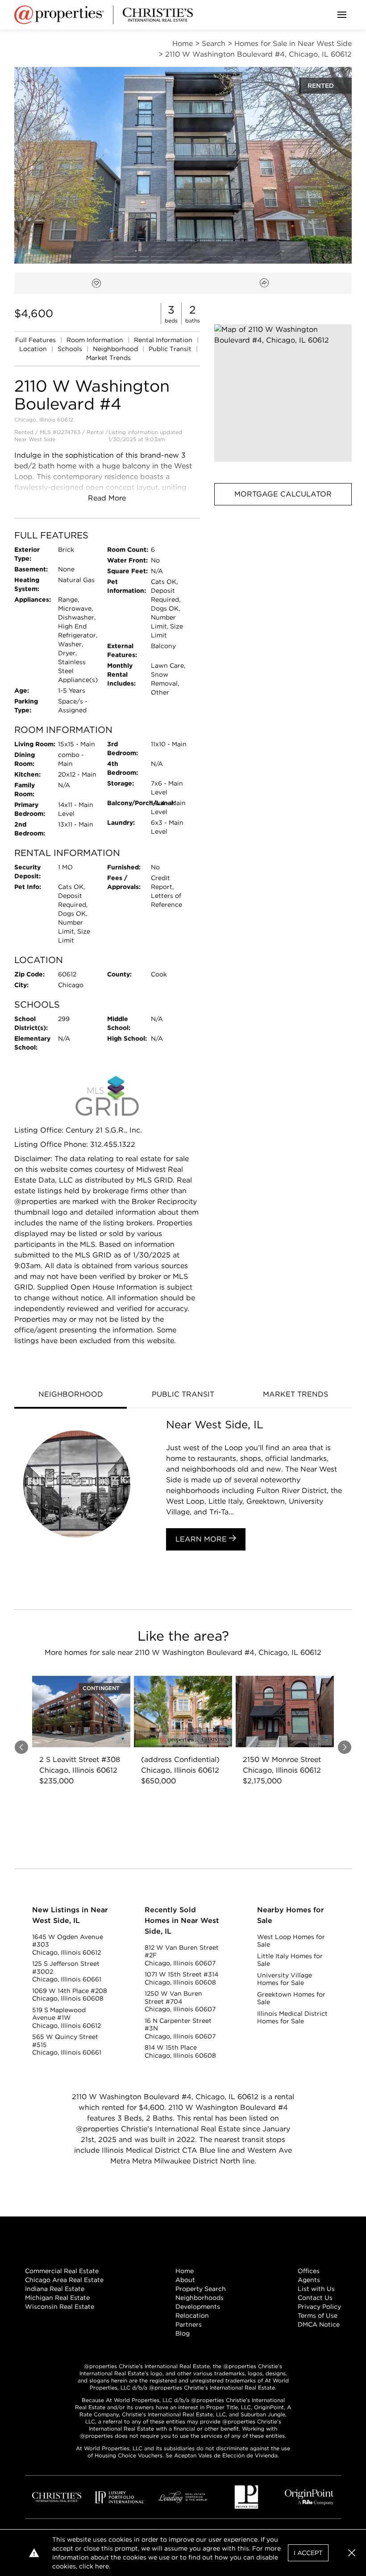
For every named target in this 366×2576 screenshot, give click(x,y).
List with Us (316, 2289)
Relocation (192, 2316)
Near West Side (35, 439)
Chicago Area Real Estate (64, 2280)
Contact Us (315, 2298)
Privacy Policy (319, 2307)
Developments (198, 2307)
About (185, 2280)
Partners (189, 2324)
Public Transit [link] (171, 349)
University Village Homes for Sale (285, 1979)
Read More (107, 498)
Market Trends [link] (108, 358)
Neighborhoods (200, 2298)
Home (185, 2271)
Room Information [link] (96, 340)
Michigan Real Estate (57, 2298)
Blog (183, 2333)
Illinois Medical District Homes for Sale (292, 2018)
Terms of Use (318, 2316)
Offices (309, 2271)
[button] (283, 393)
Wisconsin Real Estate (60, 2307)
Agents (309, 2280)
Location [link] (34, 349)
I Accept (308, 2553)
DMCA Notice (319, 2324)
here (102, 2566)
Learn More (202, 1539)
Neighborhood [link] (116, 349)
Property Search (201, 2289)
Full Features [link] (36, 340)
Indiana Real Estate (55, 2289)
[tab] (71, 1395)
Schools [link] (71, 349)
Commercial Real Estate (62, 2271)
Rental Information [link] (164, 340)
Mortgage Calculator (283, 494)
